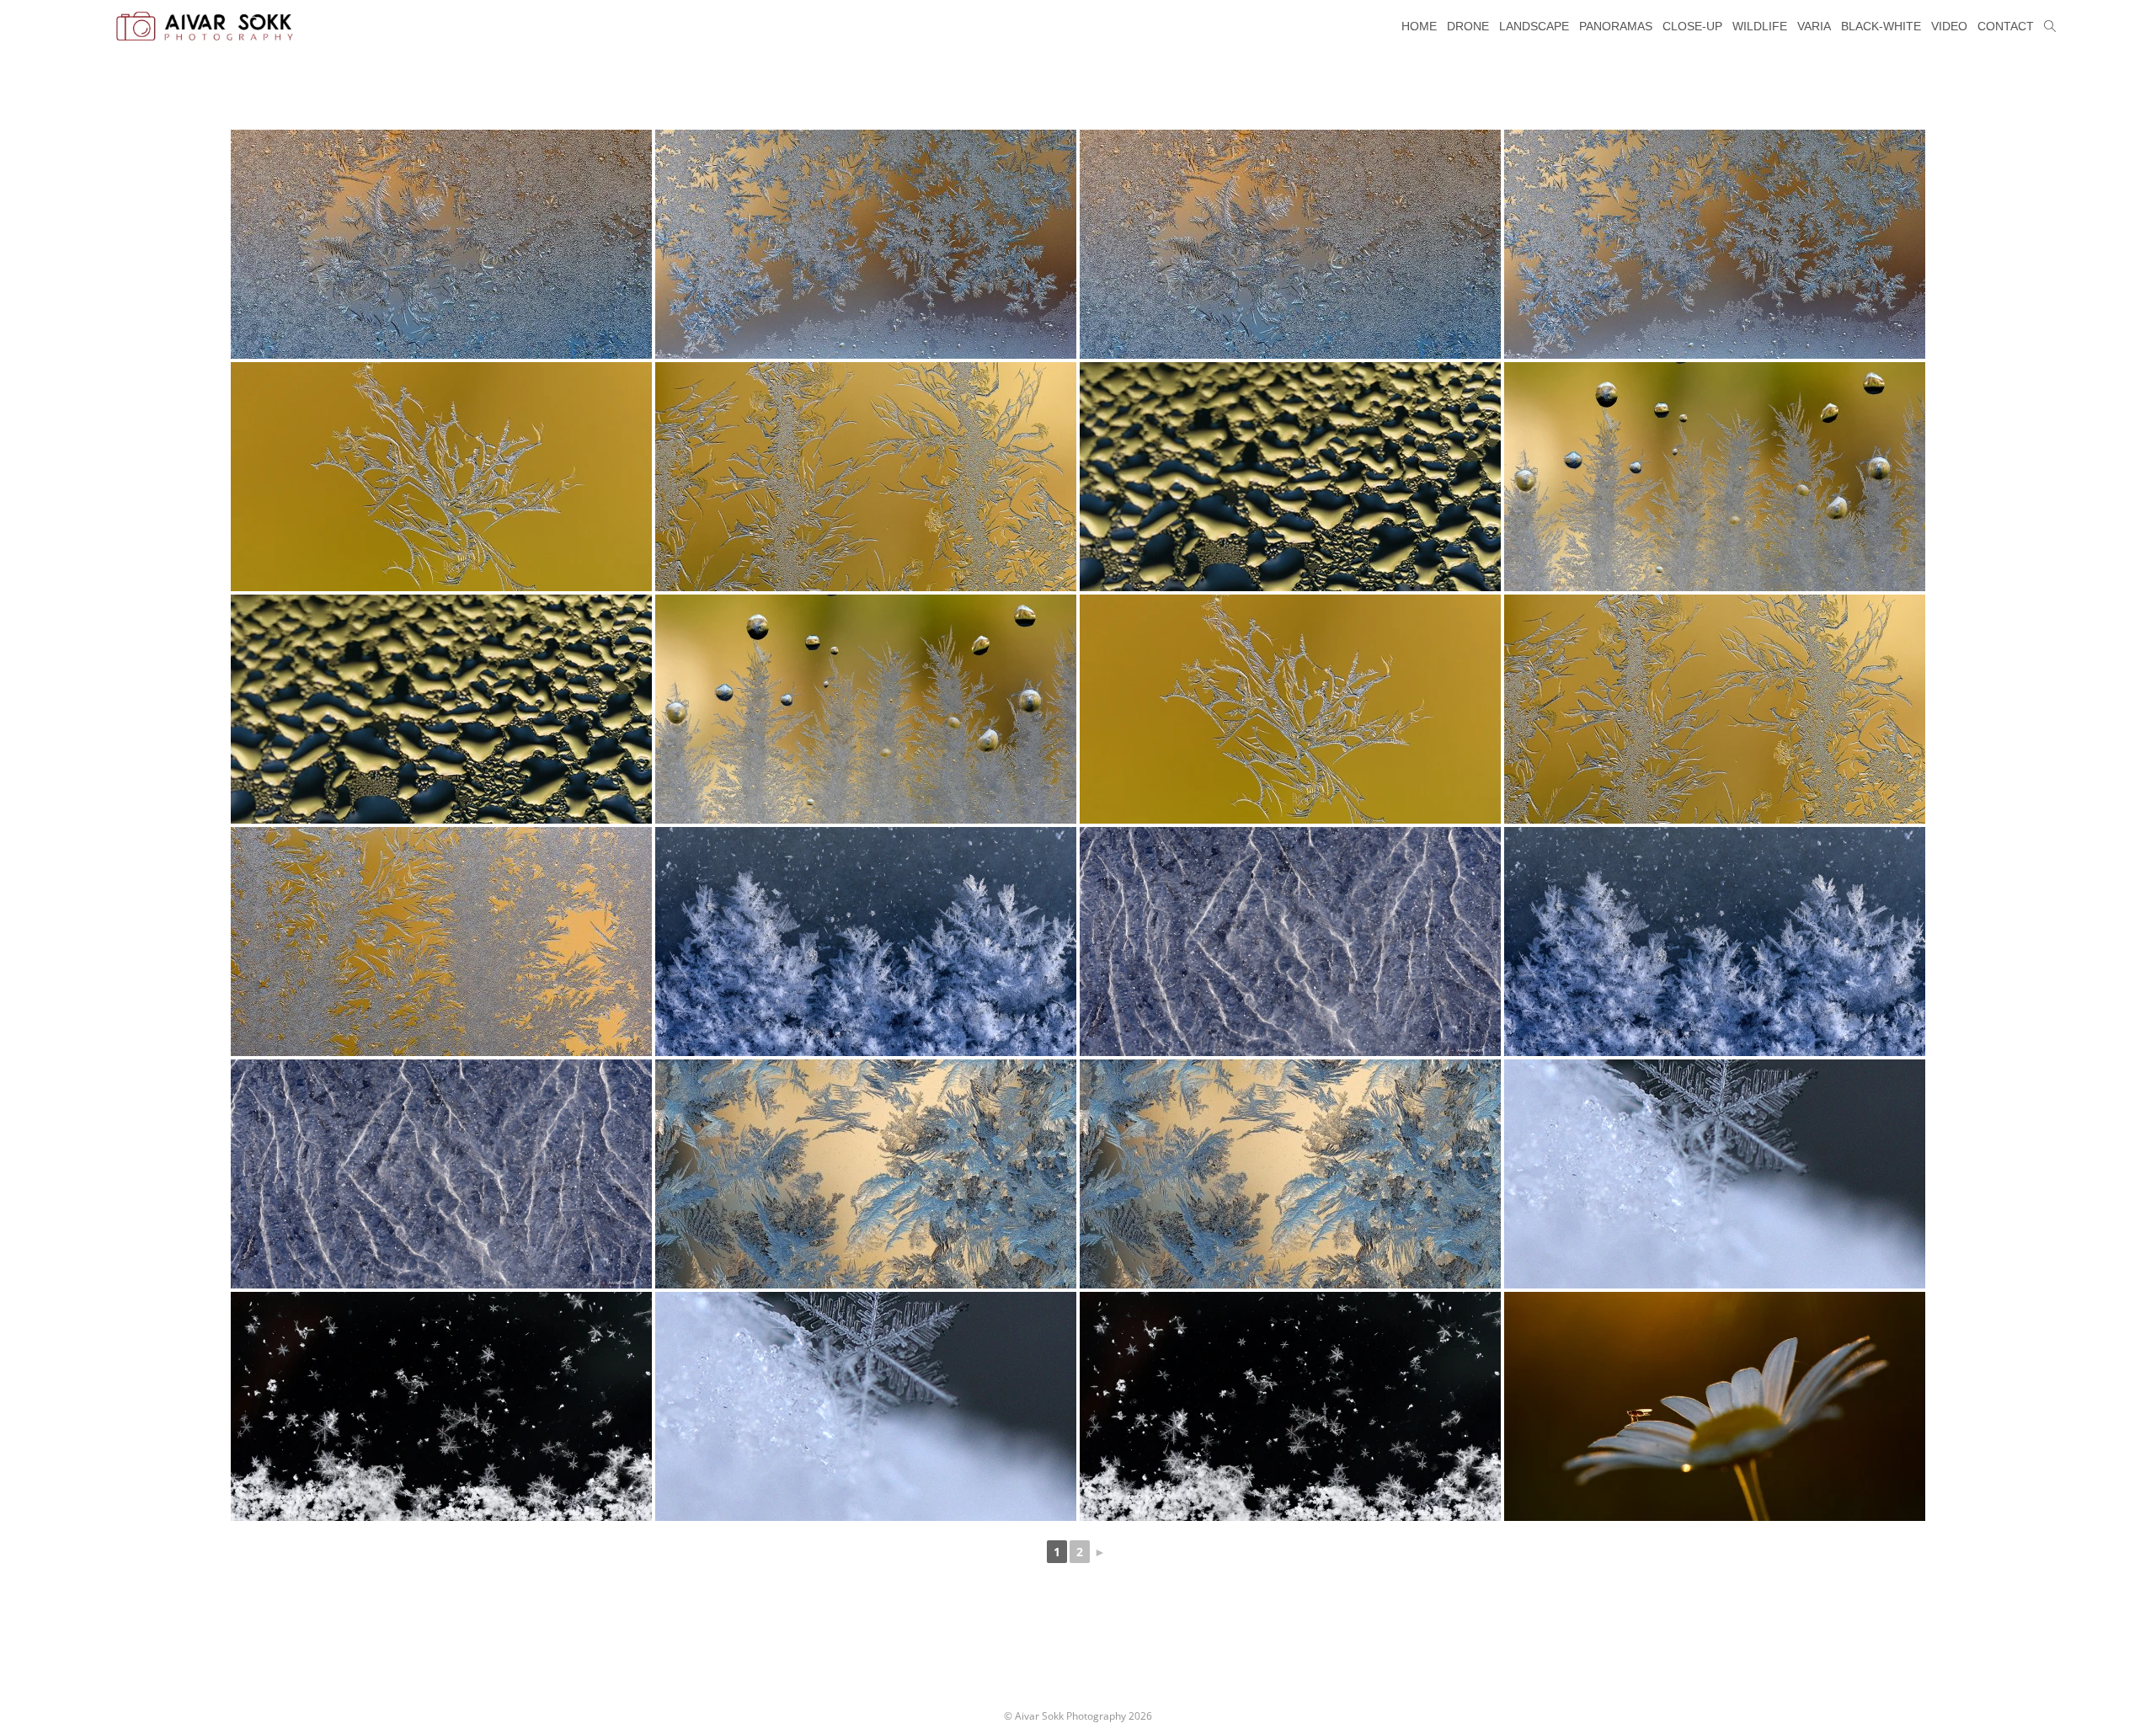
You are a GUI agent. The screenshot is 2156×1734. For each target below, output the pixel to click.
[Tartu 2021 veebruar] (1715, 1174)
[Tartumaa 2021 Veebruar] (866, 942)
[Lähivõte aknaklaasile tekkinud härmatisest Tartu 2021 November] (441, 477)
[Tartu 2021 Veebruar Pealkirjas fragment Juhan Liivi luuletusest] (441, 1406)
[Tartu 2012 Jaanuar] (866, 1174)
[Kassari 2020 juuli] (1715, 1406)
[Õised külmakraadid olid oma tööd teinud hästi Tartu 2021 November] (441, 942)
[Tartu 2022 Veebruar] (441, 244)
